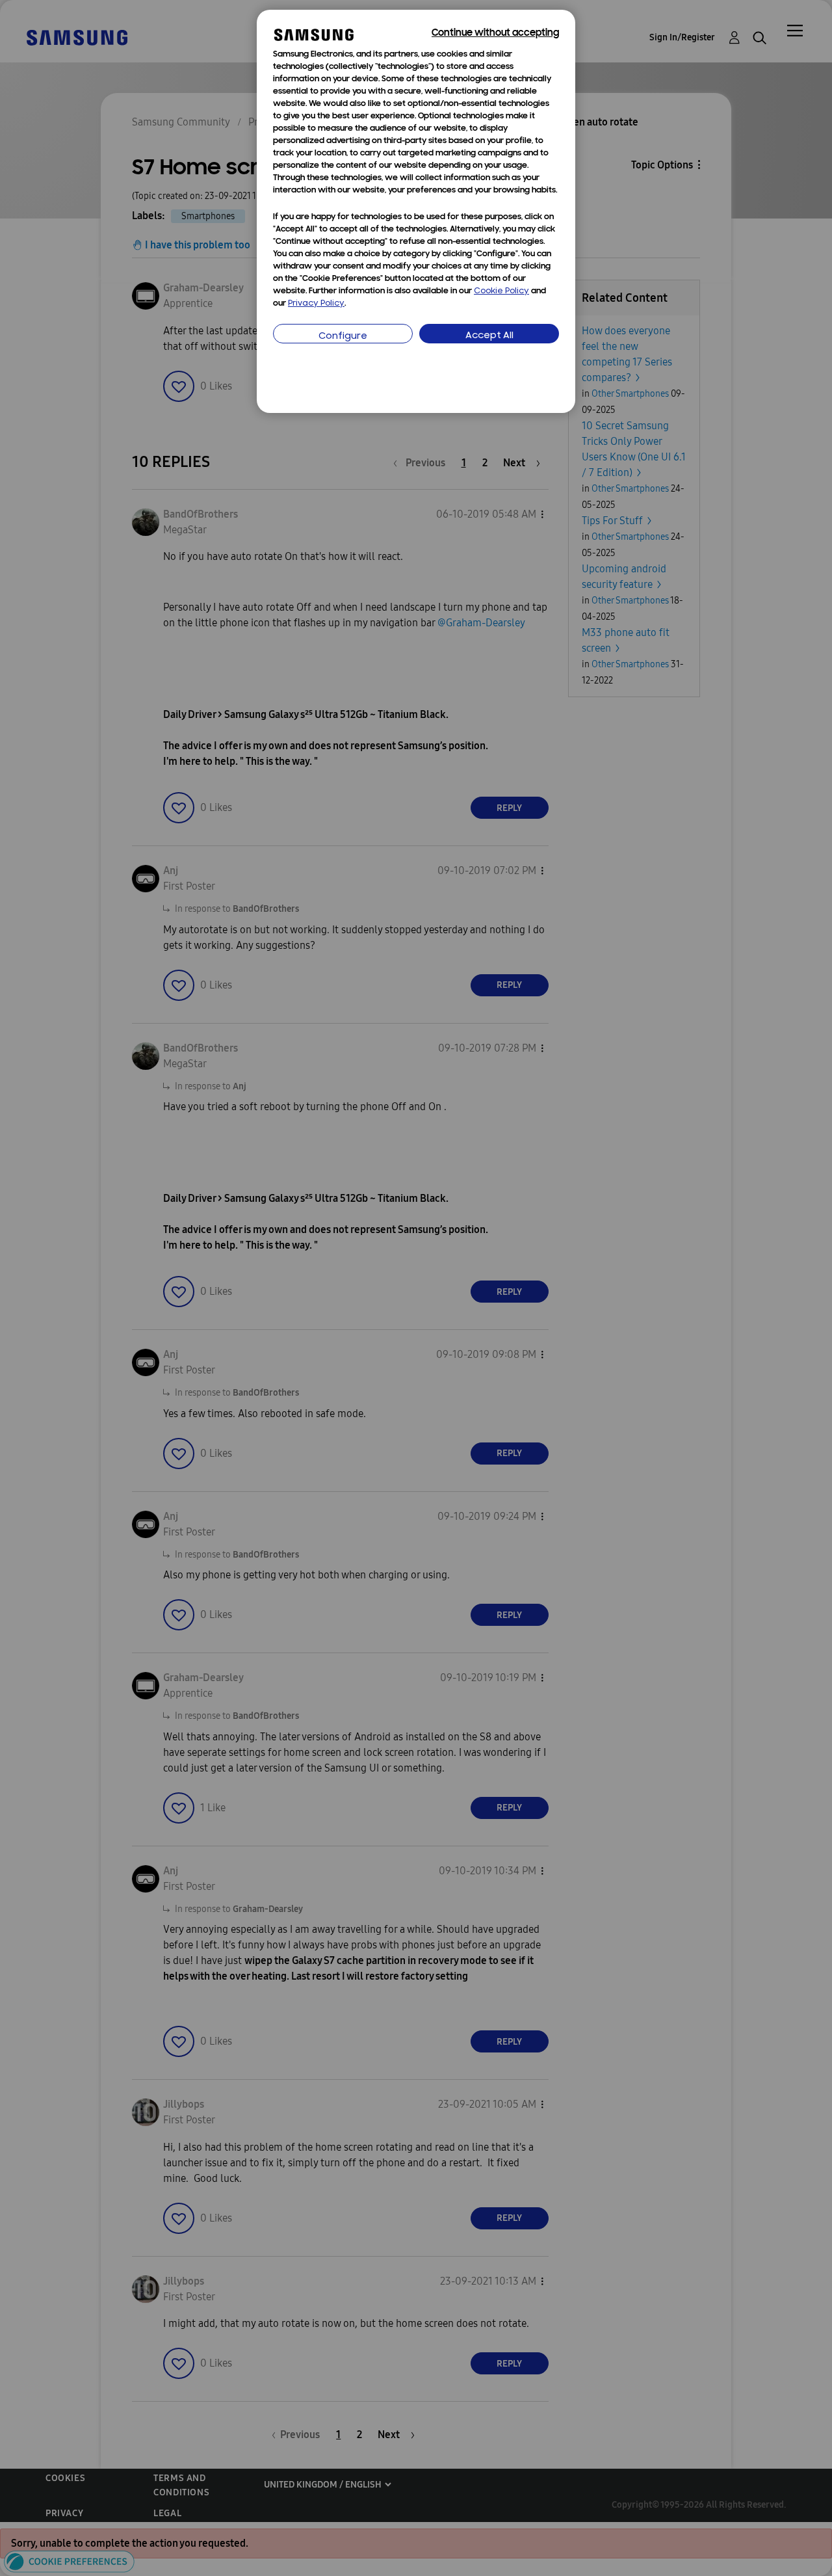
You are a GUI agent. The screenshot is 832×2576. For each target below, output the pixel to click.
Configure (343, 337)
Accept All (489, 336)
